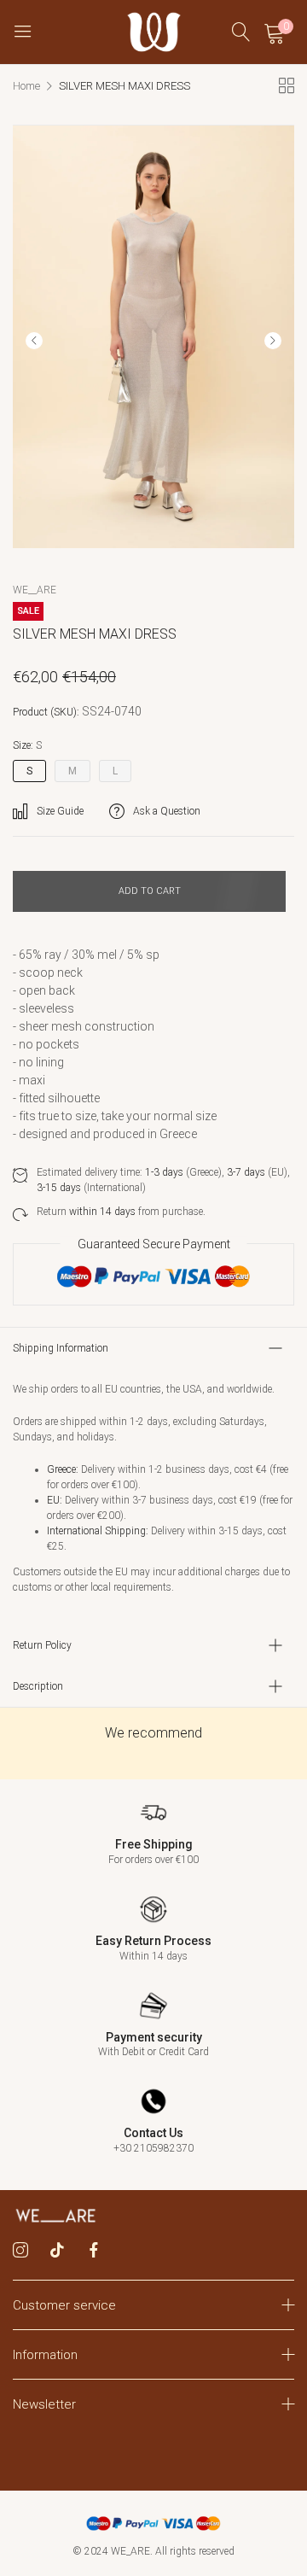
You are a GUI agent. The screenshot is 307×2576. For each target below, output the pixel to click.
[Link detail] (20, 2251)
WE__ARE (35, 590)
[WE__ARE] (154, 32)
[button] (273, 341)
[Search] (241, 32)
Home (26, 86)
